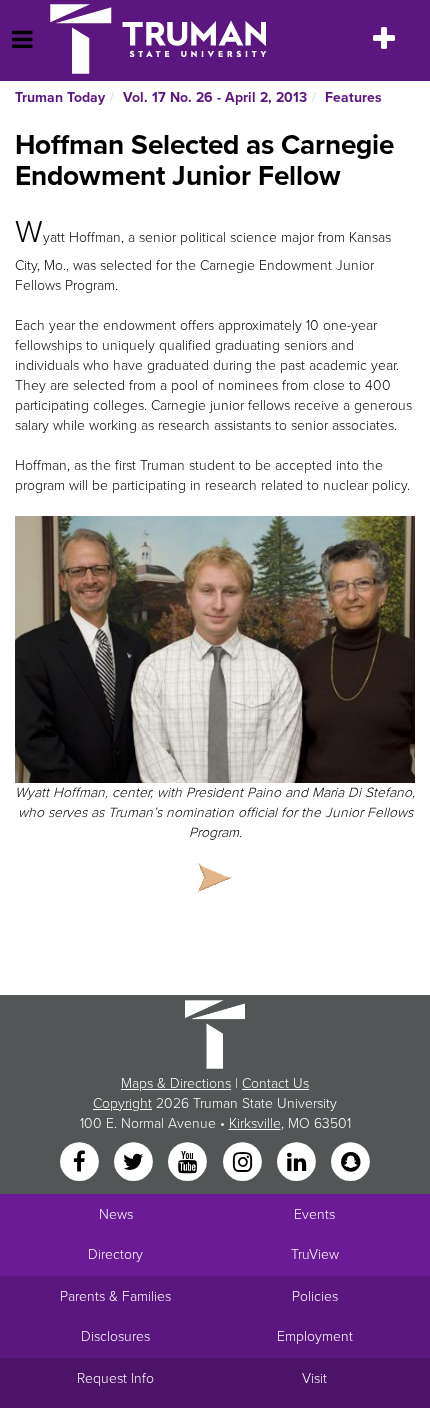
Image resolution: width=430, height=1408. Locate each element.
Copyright (122, 1103)
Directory (115, 1254)
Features (353, 97)
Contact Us (275, 1083)
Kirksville (255, 1123)
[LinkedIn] (298, 1163)
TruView (315, 1254)
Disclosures (115, 1336)
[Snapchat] (351, 1163)
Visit (314, 1378)
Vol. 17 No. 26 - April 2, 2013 (215, 97)
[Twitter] (135, 1163)
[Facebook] (81, 1163)
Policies (315, 1296)
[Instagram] (244, 1163)
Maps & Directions (176, 1083)
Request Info (115, 1378)
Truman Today (60, 97)
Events (314, 1214)
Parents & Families (115, 1296)
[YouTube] (190, 1163)
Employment (315, 1336)
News (116, 1214)
